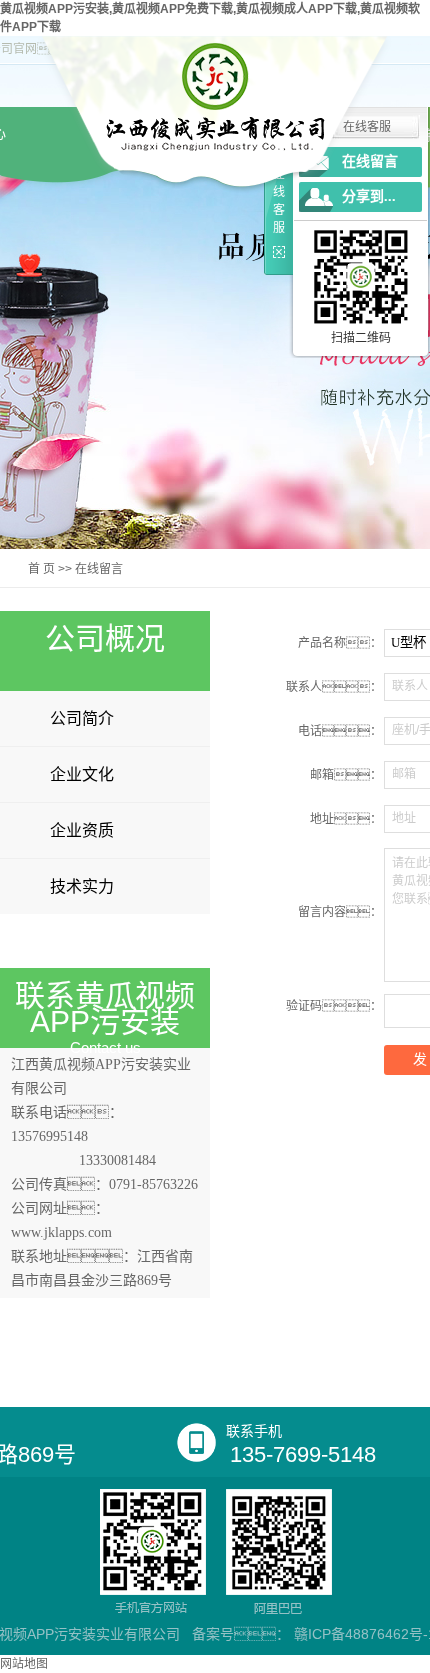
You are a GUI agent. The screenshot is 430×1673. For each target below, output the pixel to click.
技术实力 (82, 886)
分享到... (369, 196)
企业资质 (82, 830)
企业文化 (82, 774)
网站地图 (24, 1664)
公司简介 (82, 718)
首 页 (41, 569)
